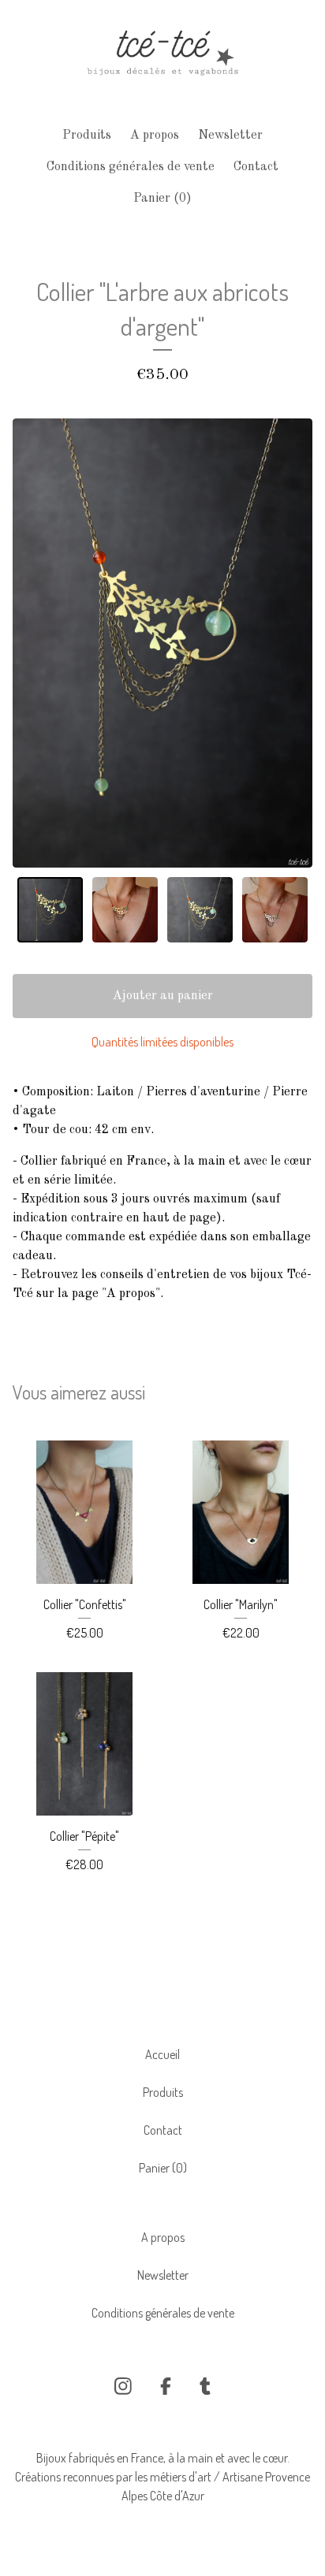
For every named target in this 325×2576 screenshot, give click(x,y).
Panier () (162, 199)
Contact (256, 167)
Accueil (162, 2054)
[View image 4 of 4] (275, 910)
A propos (155, 136)
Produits (87, 136)
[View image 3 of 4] (200, 910)
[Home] (162, 57)
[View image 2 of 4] (125, 910)
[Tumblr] (205, 2386)
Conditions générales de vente (131, 167)
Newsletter (230, 136)
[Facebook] (166, 2386)
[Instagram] (123, 2386)
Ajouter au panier (163, 996)
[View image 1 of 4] (50, 910)
